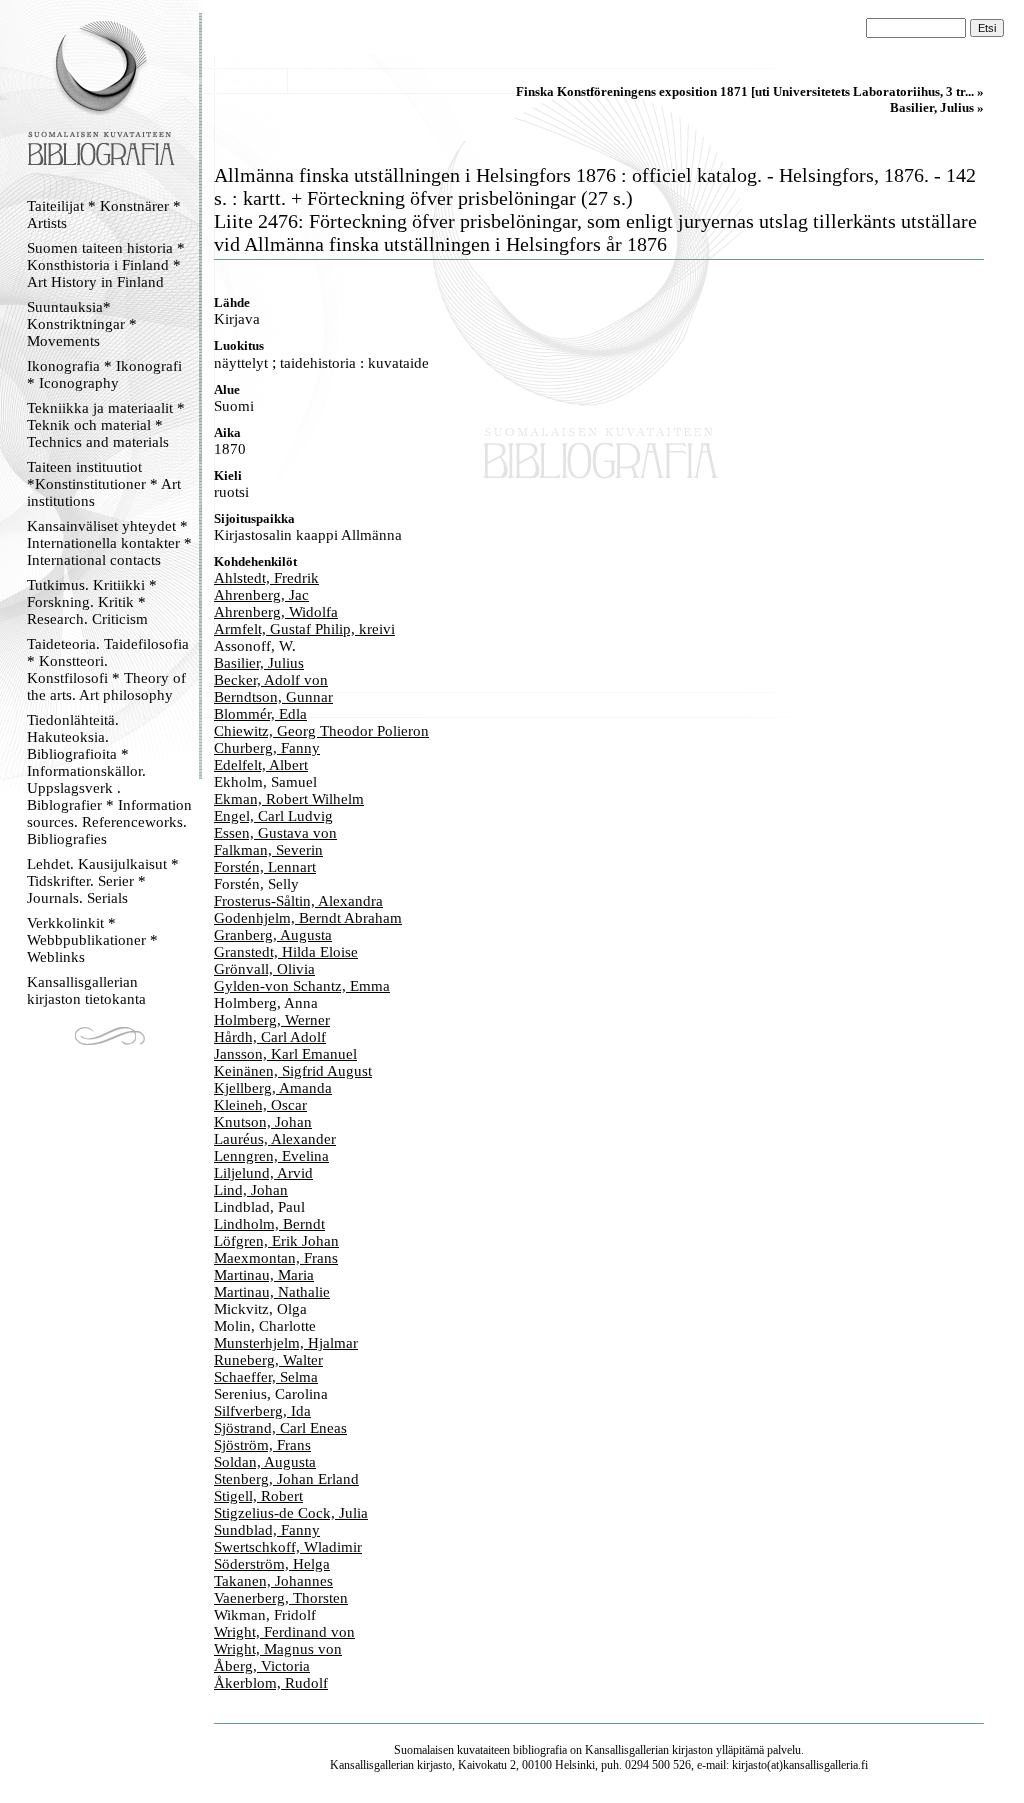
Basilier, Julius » (937, 107)
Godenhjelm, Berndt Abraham (308, 918)
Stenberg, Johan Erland (286, 1479)
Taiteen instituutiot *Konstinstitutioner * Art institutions (104, 484)
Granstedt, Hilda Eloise (286, 952)
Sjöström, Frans (262, 1445)
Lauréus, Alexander (275, 1139)
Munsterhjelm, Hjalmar (286, 1343)
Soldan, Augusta (265, 1462)
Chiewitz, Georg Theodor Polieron (321, 731)
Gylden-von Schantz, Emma (302, 986)
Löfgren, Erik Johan (276, 1241)
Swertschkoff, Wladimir (288, 1547)
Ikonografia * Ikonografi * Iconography (104, 374)
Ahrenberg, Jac (261, 595)
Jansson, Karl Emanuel (285, 1054)
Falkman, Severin (268, 850)
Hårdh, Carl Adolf (270, 1037)
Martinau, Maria (264, 1275)
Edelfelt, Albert (261, 765)
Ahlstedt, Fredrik (266, 578)
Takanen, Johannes (273, 1581)
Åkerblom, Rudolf (271, 1683)
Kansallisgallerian (627, 1750)
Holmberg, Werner (272, 1020)
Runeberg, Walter (268, 1360)
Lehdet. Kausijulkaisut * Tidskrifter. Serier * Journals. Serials (103, 881)
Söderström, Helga (272, 1564)
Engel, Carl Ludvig (273, 816)
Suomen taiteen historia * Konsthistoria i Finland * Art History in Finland (106, 265)
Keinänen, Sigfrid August (293, 1071)
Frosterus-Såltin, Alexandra (298, 901)
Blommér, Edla (260, 714)
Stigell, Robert (258, 1496)
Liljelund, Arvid (263, 1173)
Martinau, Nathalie (272, 1292)
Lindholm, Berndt (269, 1224)
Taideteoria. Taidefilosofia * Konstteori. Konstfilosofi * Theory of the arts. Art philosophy (108, 669)
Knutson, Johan (263, 1122)
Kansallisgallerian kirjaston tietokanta (86, 990)
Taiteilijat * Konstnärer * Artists (104, 214)
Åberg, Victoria (262, 1666)
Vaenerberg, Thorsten (281, 1598)
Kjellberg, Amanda (273, 1088)
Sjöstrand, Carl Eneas (280, 1428)
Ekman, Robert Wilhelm (289, 799)
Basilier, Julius (259, 663)
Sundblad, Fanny (267, 1530)
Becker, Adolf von (271, 680)
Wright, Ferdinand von (284, 1632)
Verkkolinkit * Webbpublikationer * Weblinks (92, 940)
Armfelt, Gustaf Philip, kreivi (304, 629)
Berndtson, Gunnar (273, 697)
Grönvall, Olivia (264, 969)
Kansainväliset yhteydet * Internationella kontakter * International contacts (109, 543)
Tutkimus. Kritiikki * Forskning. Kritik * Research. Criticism (92, 602)
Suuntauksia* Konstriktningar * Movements (82, 324)
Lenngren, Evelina (271, 1156)
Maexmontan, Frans (276, 1258)
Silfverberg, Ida (262, 1411)
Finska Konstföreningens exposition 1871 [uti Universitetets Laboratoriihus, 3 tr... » (750, 91)
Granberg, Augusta (273, 935)
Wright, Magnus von (278, 1649)
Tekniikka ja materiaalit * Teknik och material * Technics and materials (106, 425)
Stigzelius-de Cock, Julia (291, 1513)
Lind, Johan (251, 1190)
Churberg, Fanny (267, 748)
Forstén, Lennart (265, 867)
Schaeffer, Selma (266, 1377)
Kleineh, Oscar (260, 1105)
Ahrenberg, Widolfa (276, 612)
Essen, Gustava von (275, 833)
